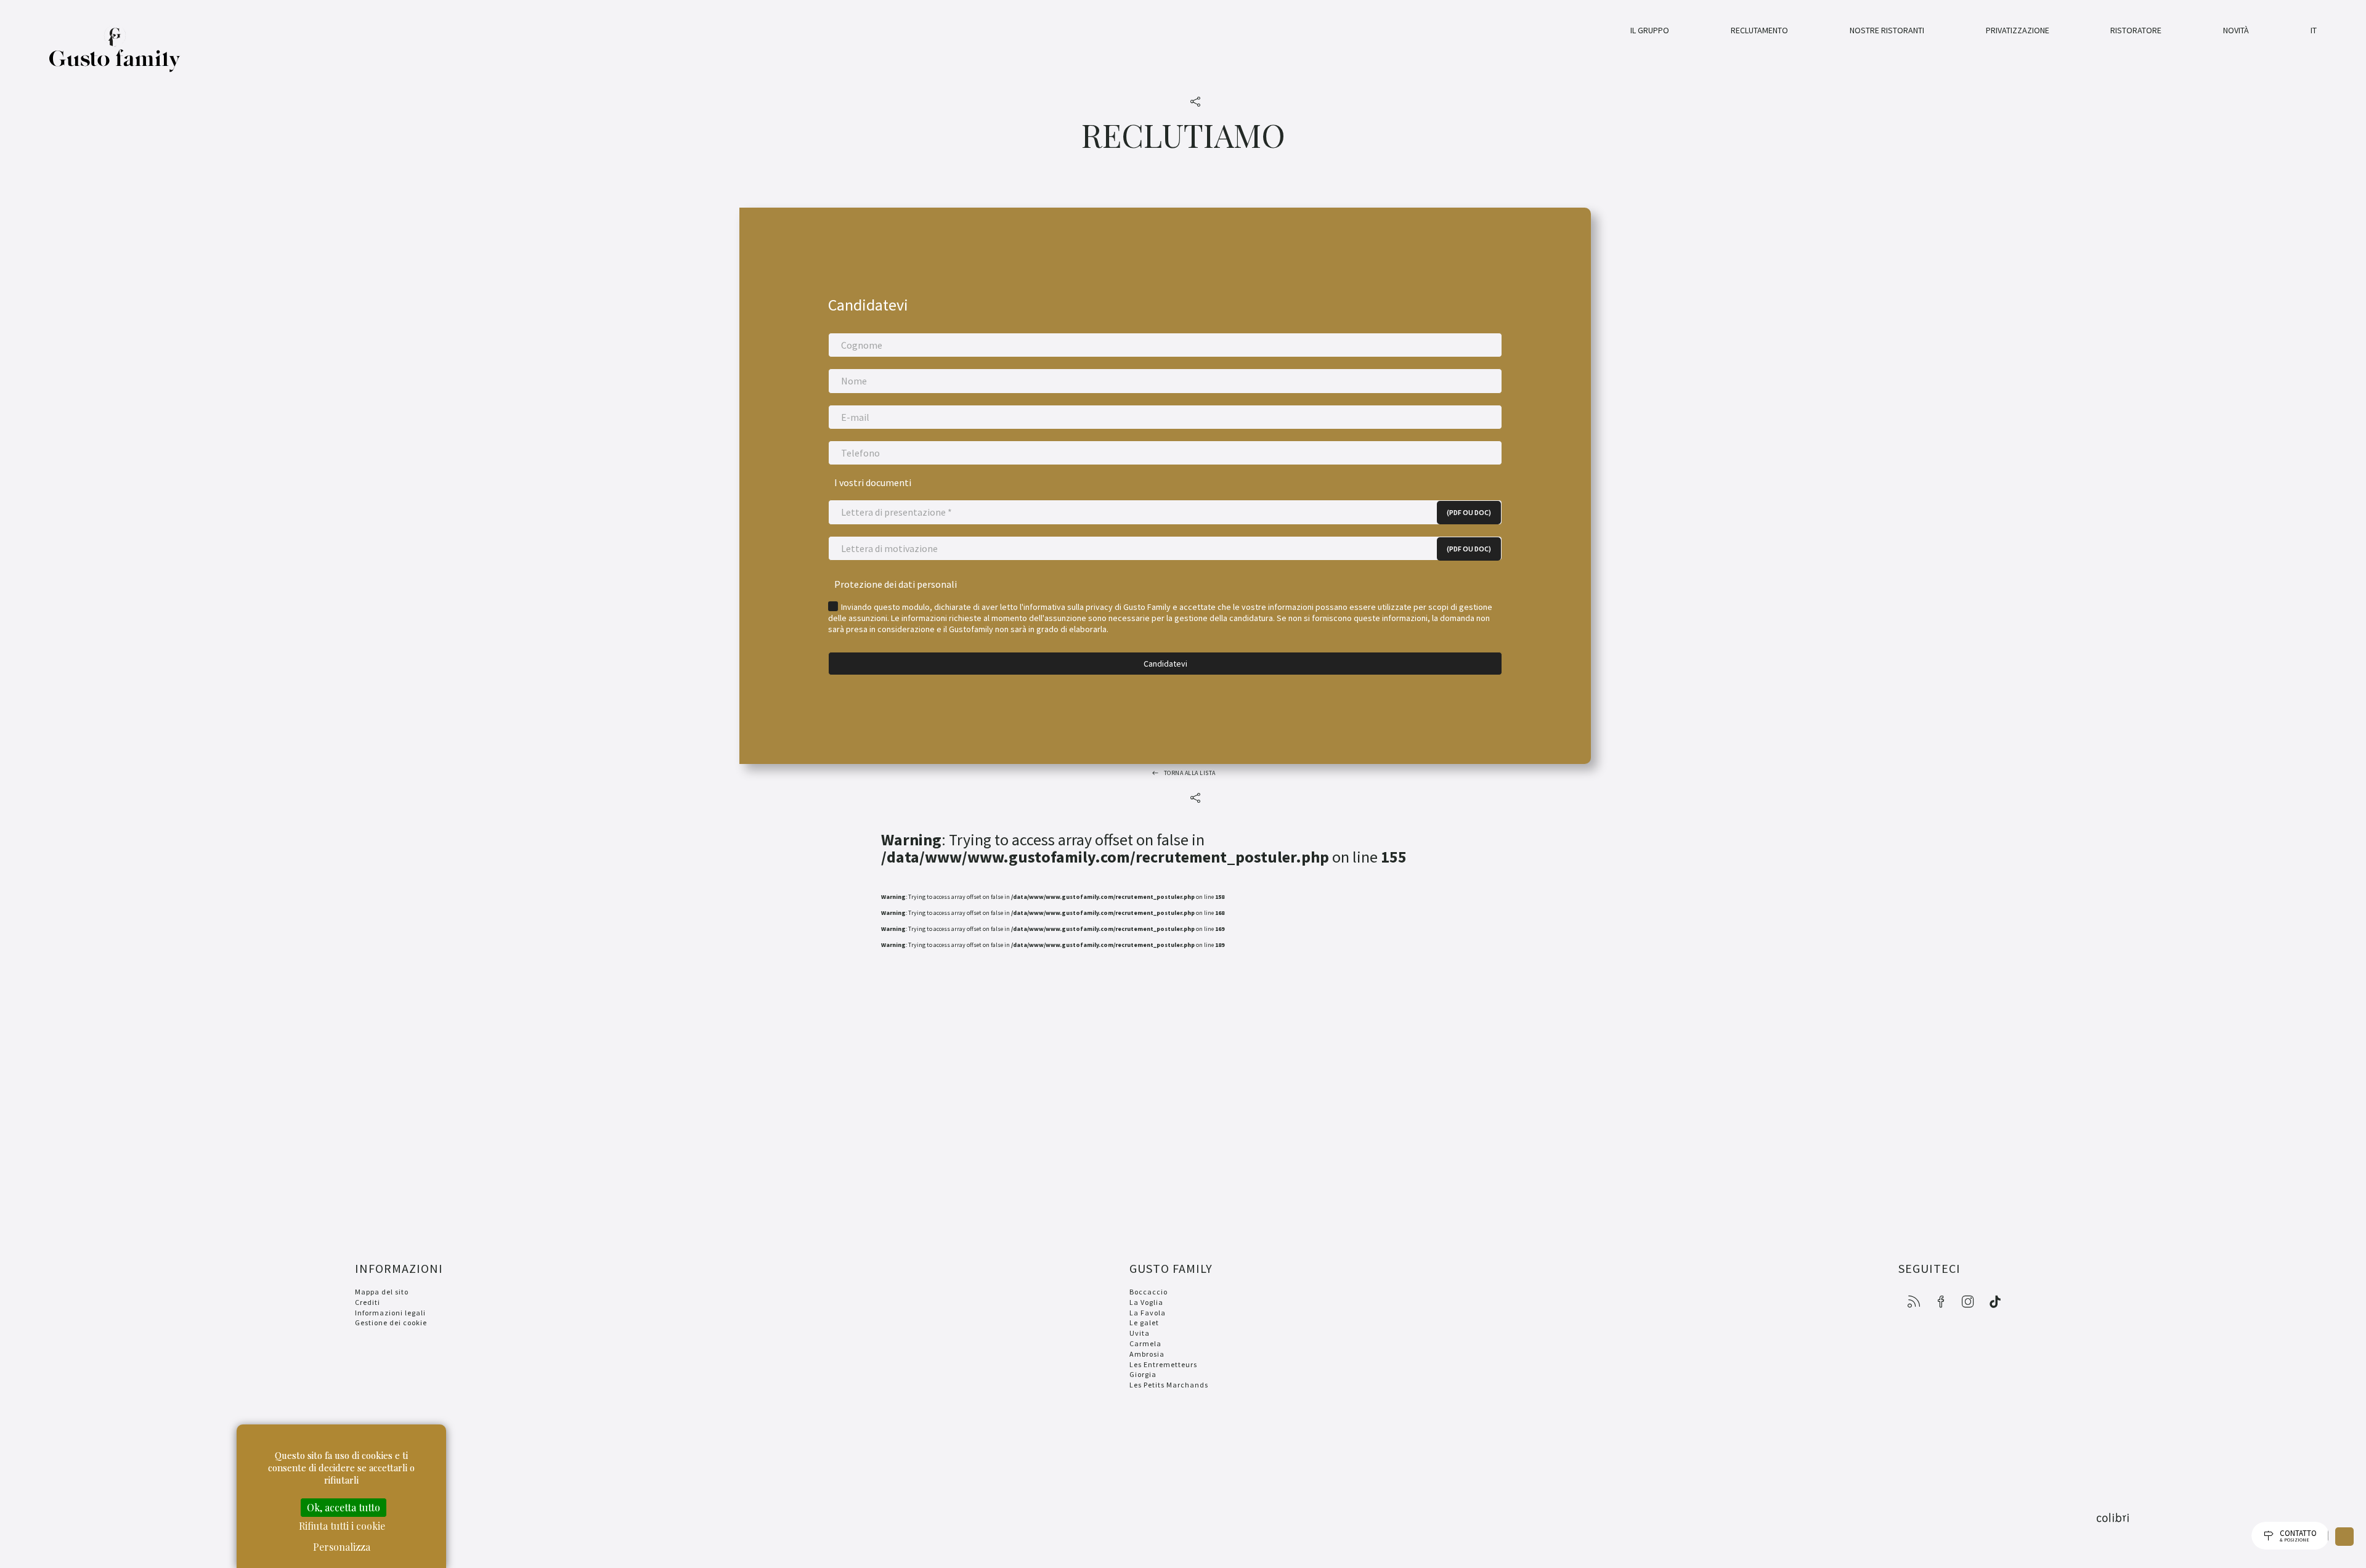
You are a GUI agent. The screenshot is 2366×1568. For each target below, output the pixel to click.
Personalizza (342, 1547)
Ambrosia (1147, 1354)
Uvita (1140, 1333)
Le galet (1144, 1322)
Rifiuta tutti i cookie (342, 1526)
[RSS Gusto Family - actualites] (1914, 1302)
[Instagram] (1968, 1302)
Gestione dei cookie (391, 1322)
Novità (2236, 30)
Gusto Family (115, 57)
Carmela (1145, 1343)
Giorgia (1143, 1374)
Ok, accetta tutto (344, 1507)
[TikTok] (1995, 1302)
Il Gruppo (1650, 30)
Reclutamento (1759, 30)
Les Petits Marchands (1169, 1385)
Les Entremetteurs (1163, 1364)
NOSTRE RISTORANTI (1887, 30)
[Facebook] (1941, 1302)
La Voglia (1146, 1302)
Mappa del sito (382, 1292)
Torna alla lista (1190, 773)
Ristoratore (2136, 30)
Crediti (368, 1302)
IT (2314, 30)
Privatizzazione (2018, 30)
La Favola (1148, 1313)
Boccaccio (1148, 1292)
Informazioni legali (390, 1313)
